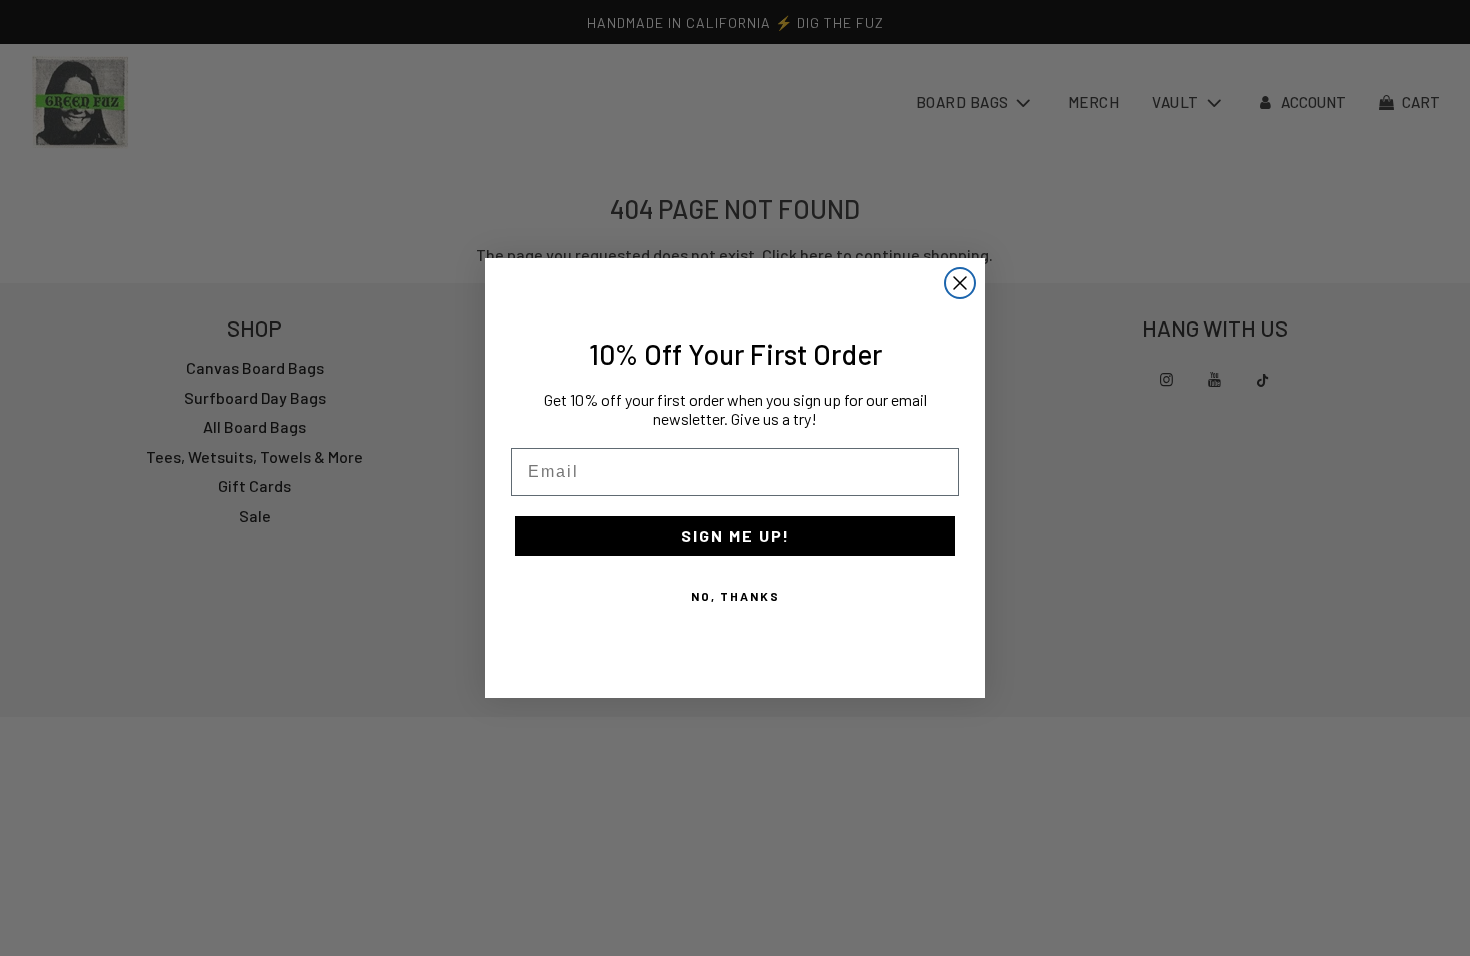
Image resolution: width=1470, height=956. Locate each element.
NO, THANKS (735, 596)
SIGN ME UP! (735, 535)
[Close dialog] (960, 283)
